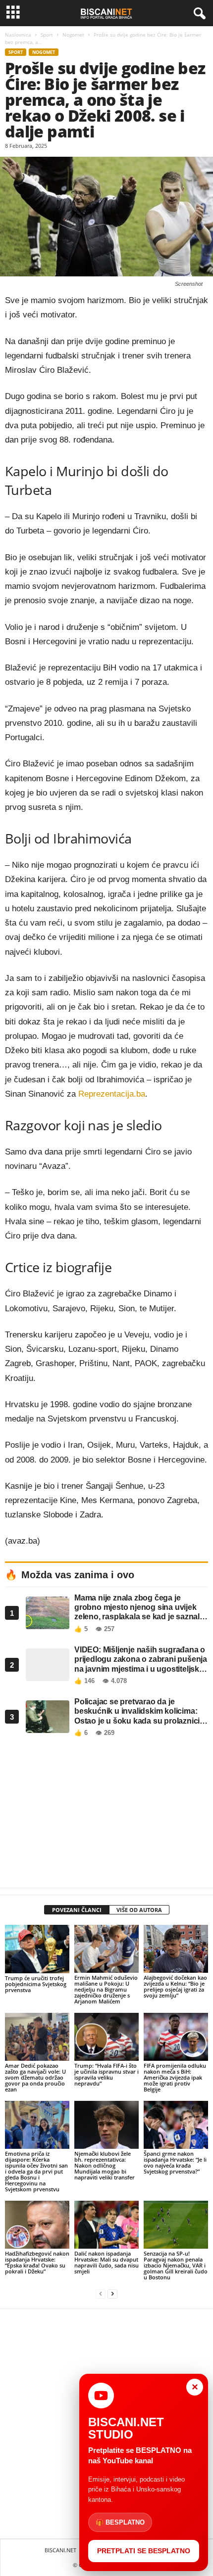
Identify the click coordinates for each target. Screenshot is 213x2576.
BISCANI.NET (60, 2550)
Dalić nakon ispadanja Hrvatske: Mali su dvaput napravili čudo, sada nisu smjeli (106, 2262)
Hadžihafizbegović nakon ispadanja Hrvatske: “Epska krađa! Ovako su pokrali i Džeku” (37, 2262)
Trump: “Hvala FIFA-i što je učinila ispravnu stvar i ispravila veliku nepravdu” (106, 2074)
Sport (47, 35)
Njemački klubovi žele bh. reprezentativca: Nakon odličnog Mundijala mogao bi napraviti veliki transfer (105, 2165)
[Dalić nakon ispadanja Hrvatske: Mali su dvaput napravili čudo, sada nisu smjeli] (106, 2225)
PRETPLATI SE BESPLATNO (144, 2551)
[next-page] (112, 2294)
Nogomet (73, 35)
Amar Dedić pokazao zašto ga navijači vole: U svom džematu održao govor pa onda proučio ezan (35, 2077)
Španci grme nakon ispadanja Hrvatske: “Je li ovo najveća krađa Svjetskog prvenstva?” (175, 2162)
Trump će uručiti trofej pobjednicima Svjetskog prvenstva (36, 1984)
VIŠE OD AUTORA (139, 1910)
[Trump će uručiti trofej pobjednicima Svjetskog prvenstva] (37, 1949)
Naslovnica (18, 35)
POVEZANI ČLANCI (77, 1910)
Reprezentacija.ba (112, 1094)
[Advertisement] (106, 1815)
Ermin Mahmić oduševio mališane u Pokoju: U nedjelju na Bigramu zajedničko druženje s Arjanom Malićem (106, 1989)
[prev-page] (101, 2294)
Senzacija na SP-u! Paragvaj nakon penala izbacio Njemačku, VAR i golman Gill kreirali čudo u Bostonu (176, 2265)
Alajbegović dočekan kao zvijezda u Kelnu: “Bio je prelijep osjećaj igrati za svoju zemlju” (175, 1986)
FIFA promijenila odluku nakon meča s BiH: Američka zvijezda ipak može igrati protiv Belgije (175, 2077)
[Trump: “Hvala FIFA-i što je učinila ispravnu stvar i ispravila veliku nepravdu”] (106, 2037)
